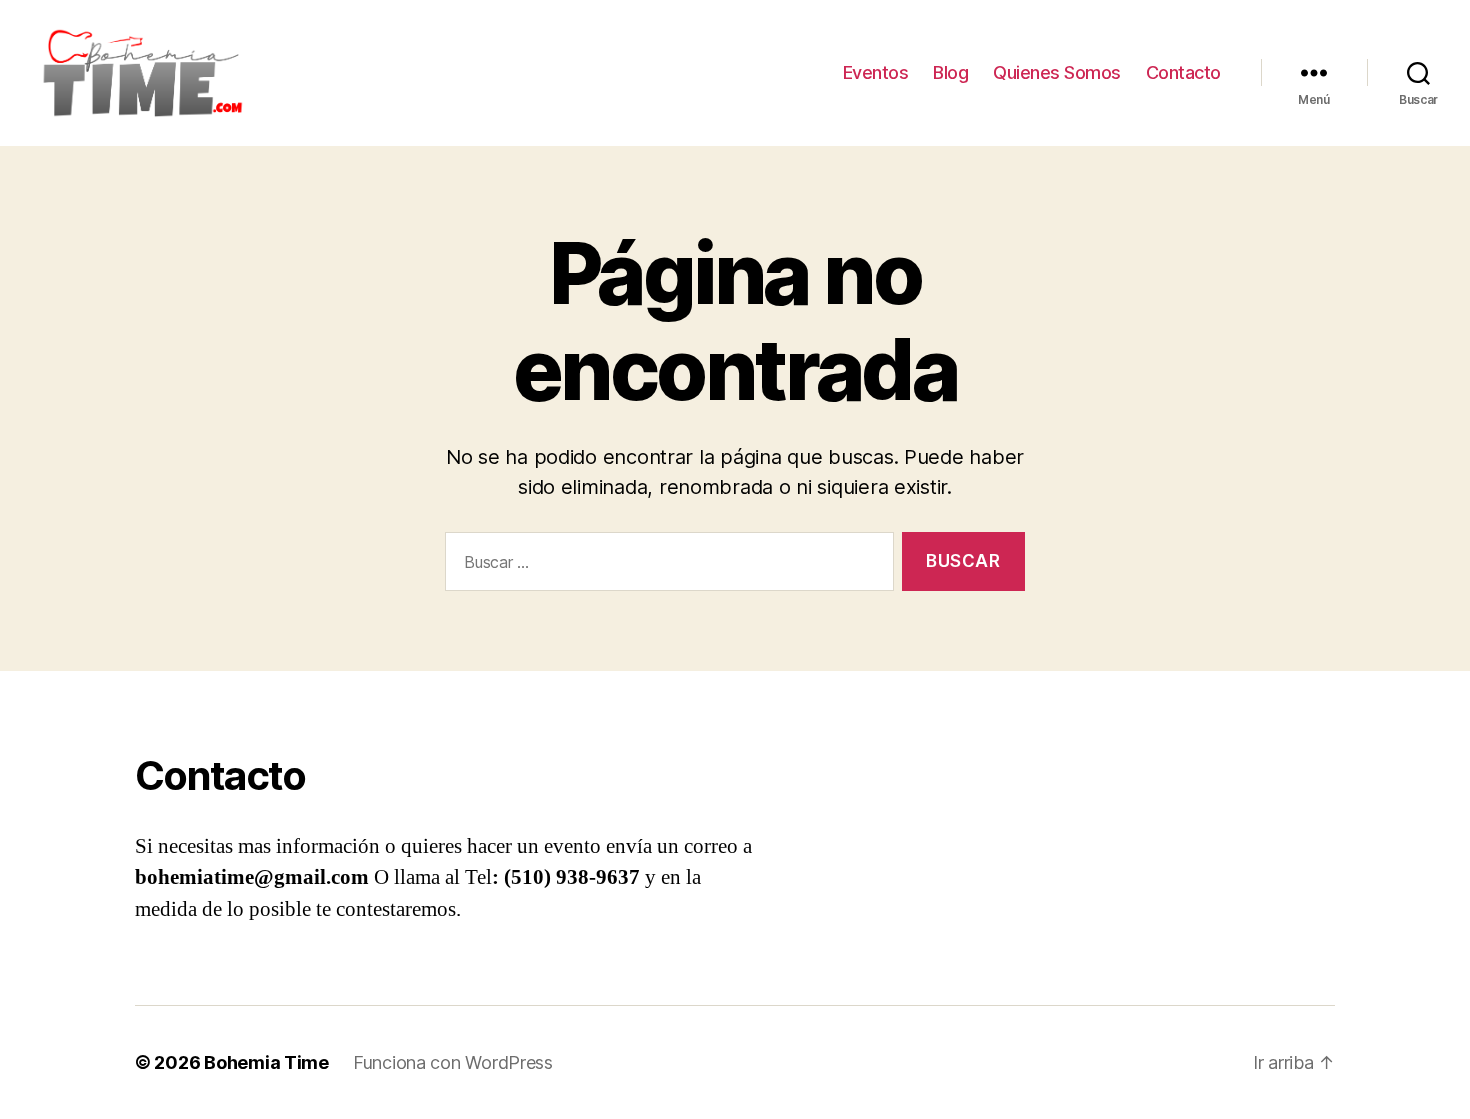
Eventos (876, 72)
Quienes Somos (1057, 72)
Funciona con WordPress (453, 1062)
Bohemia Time (266, 1062)
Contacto (1183, 72)
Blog (950, 72)
